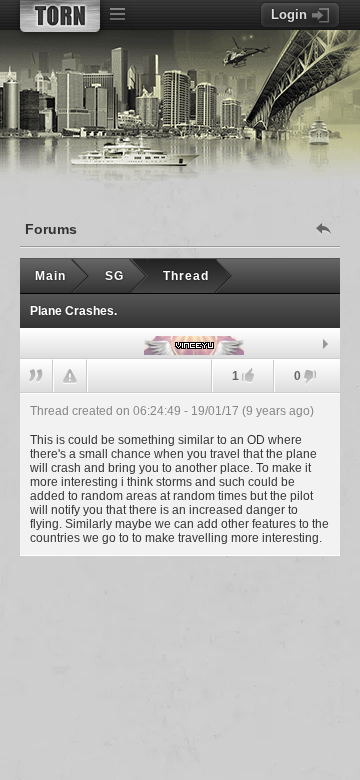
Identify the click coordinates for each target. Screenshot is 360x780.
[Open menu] (117, 15)
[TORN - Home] (60, 16)
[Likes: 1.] (248, 375)
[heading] (180, 474)
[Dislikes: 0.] (310, 377)
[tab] (180, 344)
